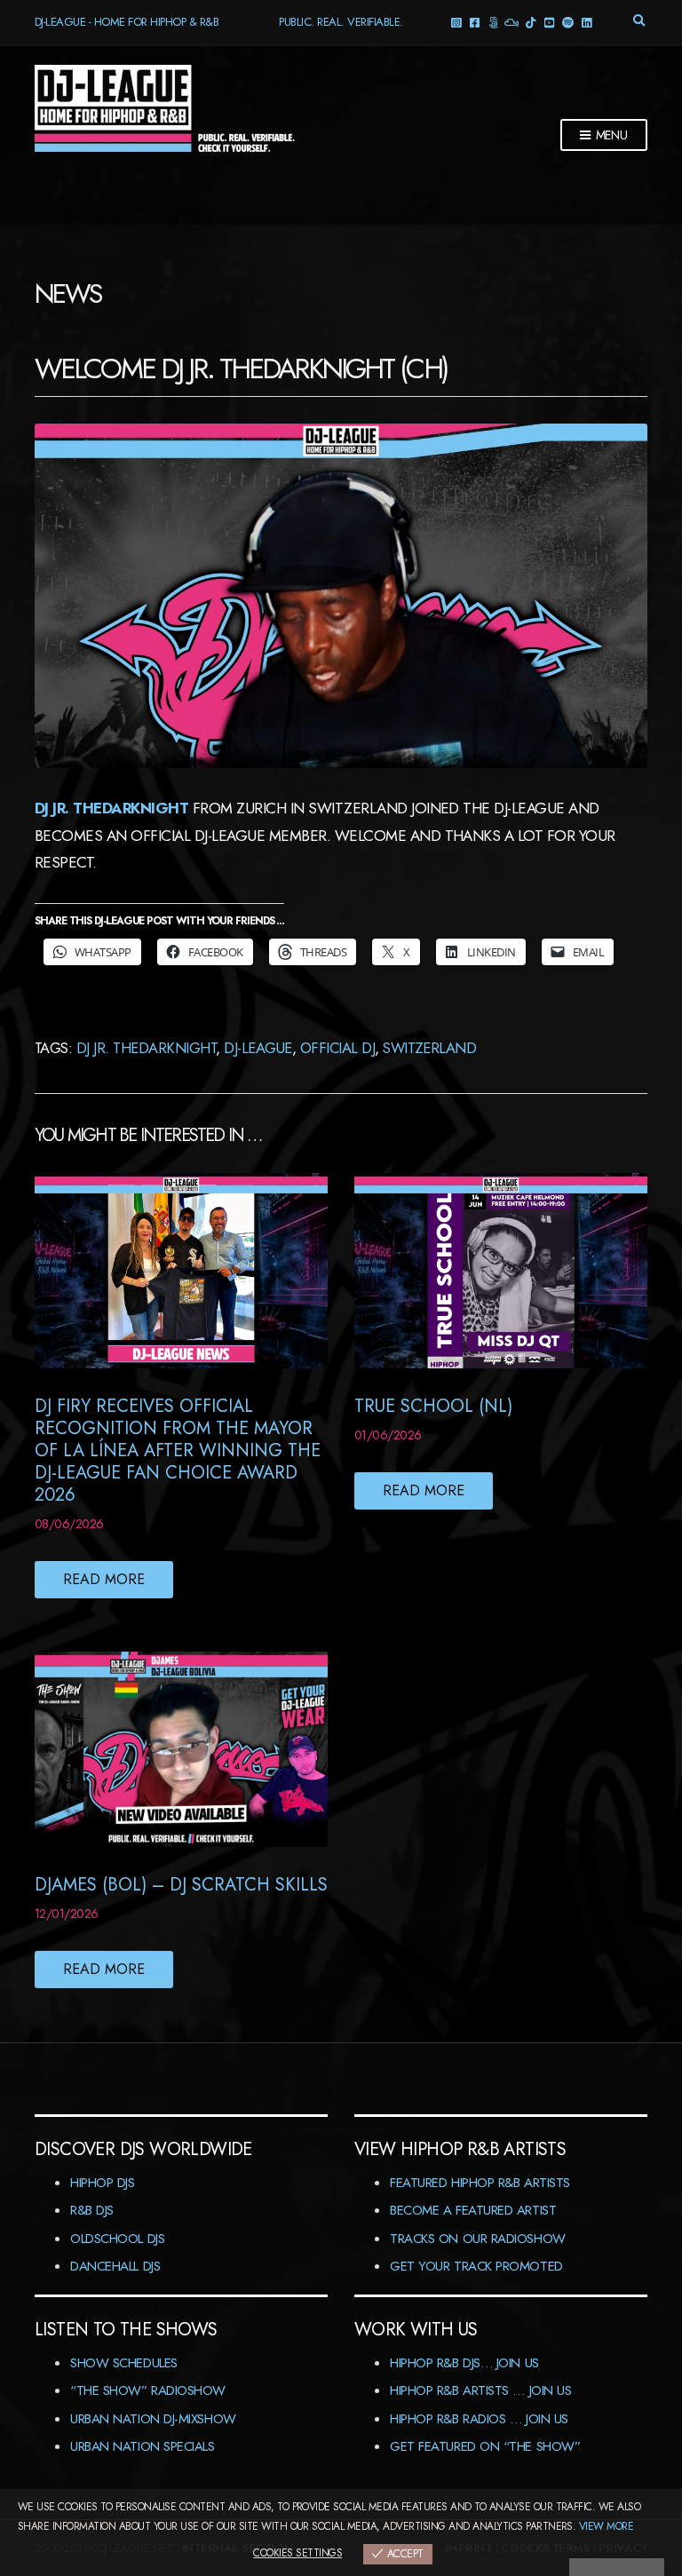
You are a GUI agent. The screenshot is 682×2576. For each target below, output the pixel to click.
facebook (474, 22)
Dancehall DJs (115, 2266)
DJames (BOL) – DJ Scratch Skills (181, 1885)
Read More (104, 1579)
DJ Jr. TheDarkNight (111, 808)
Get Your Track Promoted (476, 2266)
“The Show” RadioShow (148, 2390)
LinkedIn (586, 22)
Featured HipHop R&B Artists (480, 2183)
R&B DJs (92, 2210)
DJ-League (258, 1048)
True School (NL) (433, 1406)
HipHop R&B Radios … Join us (479, 2419)
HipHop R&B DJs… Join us (464, 2363)
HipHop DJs (103, 2183)
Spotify (567, 22)
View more (606, 2526)
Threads (492, 22)
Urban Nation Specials (143, 2446)
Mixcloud (511, 22)
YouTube (548, 22)
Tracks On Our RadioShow (478, 2239)
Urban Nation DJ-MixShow (153, 2419)
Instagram (455, 22)
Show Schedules (124, 2363)
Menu (610, 135)
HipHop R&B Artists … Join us (480, 2390)
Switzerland (429, 1048)
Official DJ (337, 1048)
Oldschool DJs (117, 2239)
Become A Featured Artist (473, 2210)
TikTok (530, 22)
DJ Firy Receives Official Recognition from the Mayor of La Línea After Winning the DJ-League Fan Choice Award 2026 (178, 1450)
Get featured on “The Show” (485, 2446)
